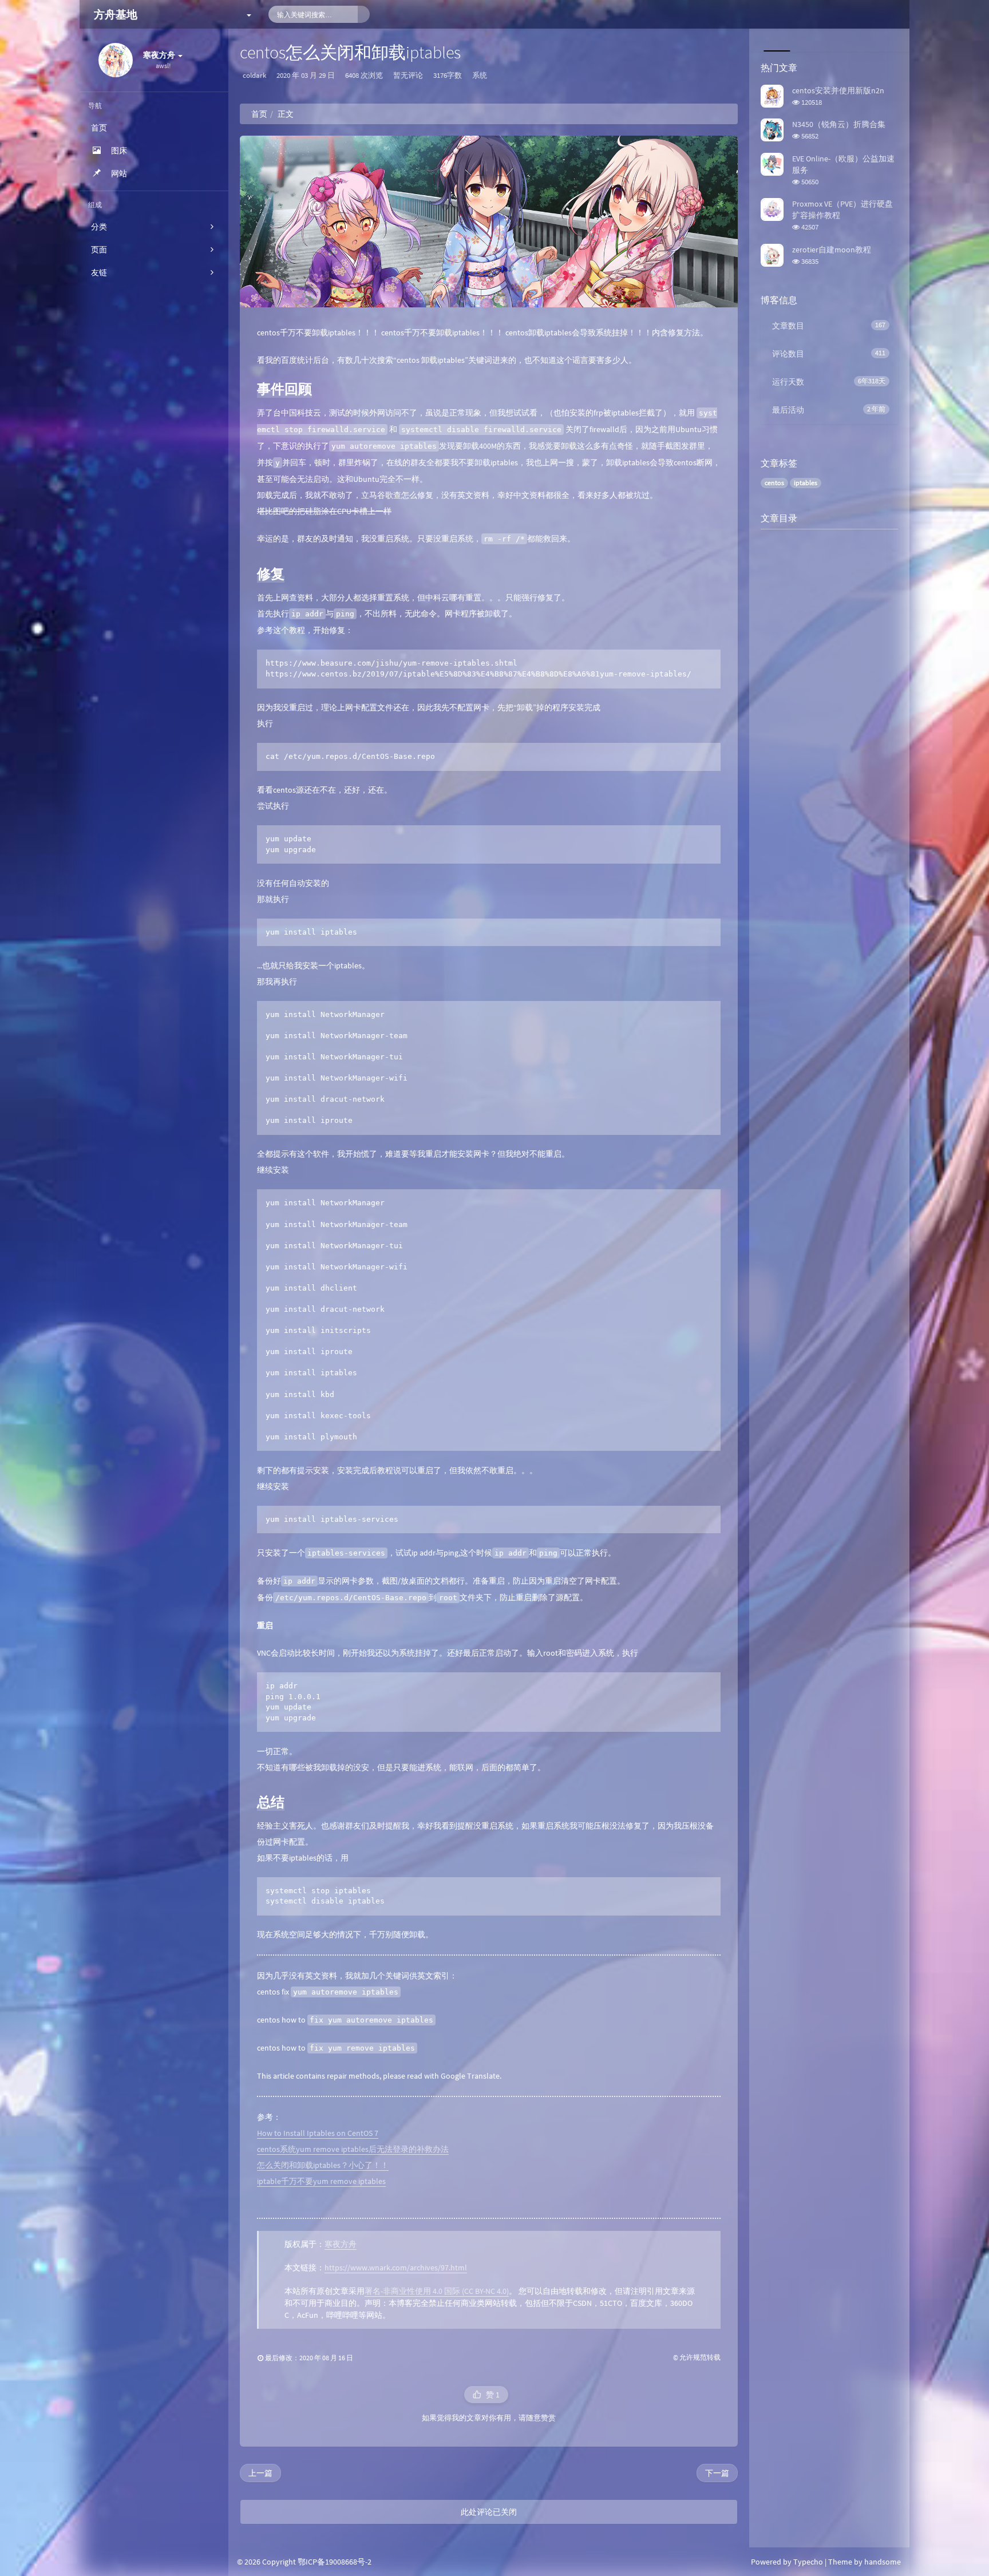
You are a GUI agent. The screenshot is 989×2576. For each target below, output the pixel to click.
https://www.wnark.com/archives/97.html (396, 2268)
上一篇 (260, 2473)
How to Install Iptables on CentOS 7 (318, 2133)
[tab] (776, 40)
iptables (806, 483)
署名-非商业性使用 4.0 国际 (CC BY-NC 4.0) (437, 2291)
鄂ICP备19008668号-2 (335, 2562)
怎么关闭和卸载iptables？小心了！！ (323, 2165)
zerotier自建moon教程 (832, 250)
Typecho (808, 2562)
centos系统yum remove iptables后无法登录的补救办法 (353, 2149)
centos (774, 483)
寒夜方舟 (341, 2244)
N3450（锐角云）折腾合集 (839, 124)
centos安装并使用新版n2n (838, 90)
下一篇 (717, 2473)
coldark (254, 75)
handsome (883, 2562)
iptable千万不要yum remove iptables (321, 2181)
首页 (259, 114)
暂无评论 (408, 75)
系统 (480, 75)
